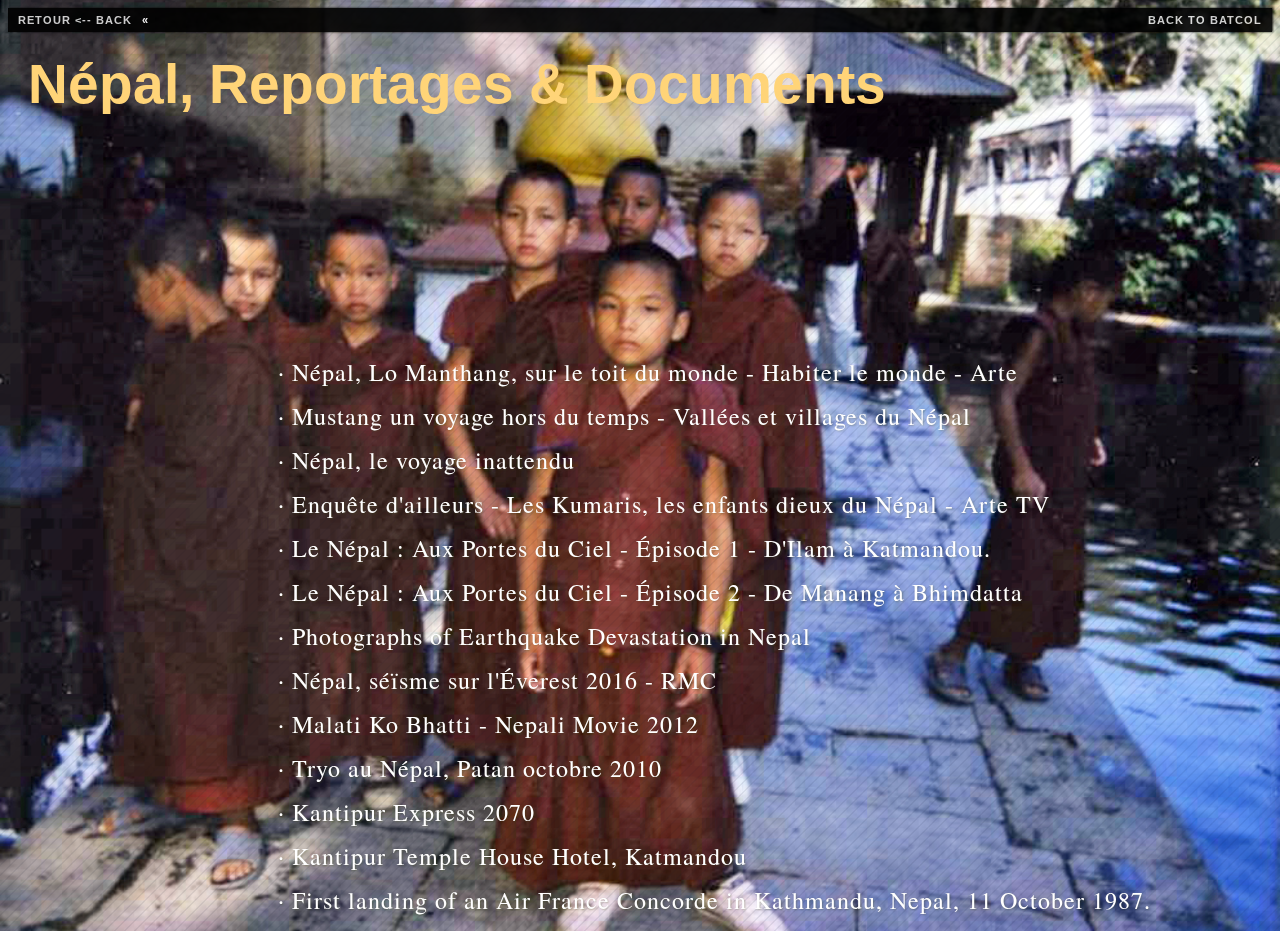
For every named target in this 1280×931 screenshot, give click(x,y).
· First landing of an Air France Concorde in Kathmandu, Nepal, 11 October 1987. (556, 900)
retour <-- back (75, 20)
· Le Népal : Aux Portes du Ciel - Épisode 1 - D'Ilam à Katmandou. (556, 548)
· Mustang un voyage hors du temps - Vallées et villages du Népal (556, 416)
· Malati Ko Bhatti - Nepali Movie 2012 (488, 724)
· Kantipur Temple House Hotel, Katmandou (512, 856)
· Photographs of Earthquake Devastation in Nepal (544, 636)
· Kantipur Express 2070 (406, 812)
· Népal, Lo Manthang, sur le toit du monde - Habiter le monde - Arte (556, 372)
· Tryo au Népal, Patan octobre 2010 (470, 768)
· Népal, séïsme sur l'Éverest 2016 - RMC (497, 680)
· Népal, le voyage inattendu (426, 460)
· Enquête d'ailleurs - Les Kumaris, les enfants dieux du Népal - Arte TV (556, 504)
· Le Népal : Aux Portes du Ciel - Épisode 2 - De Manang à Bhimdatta (556, 592)
